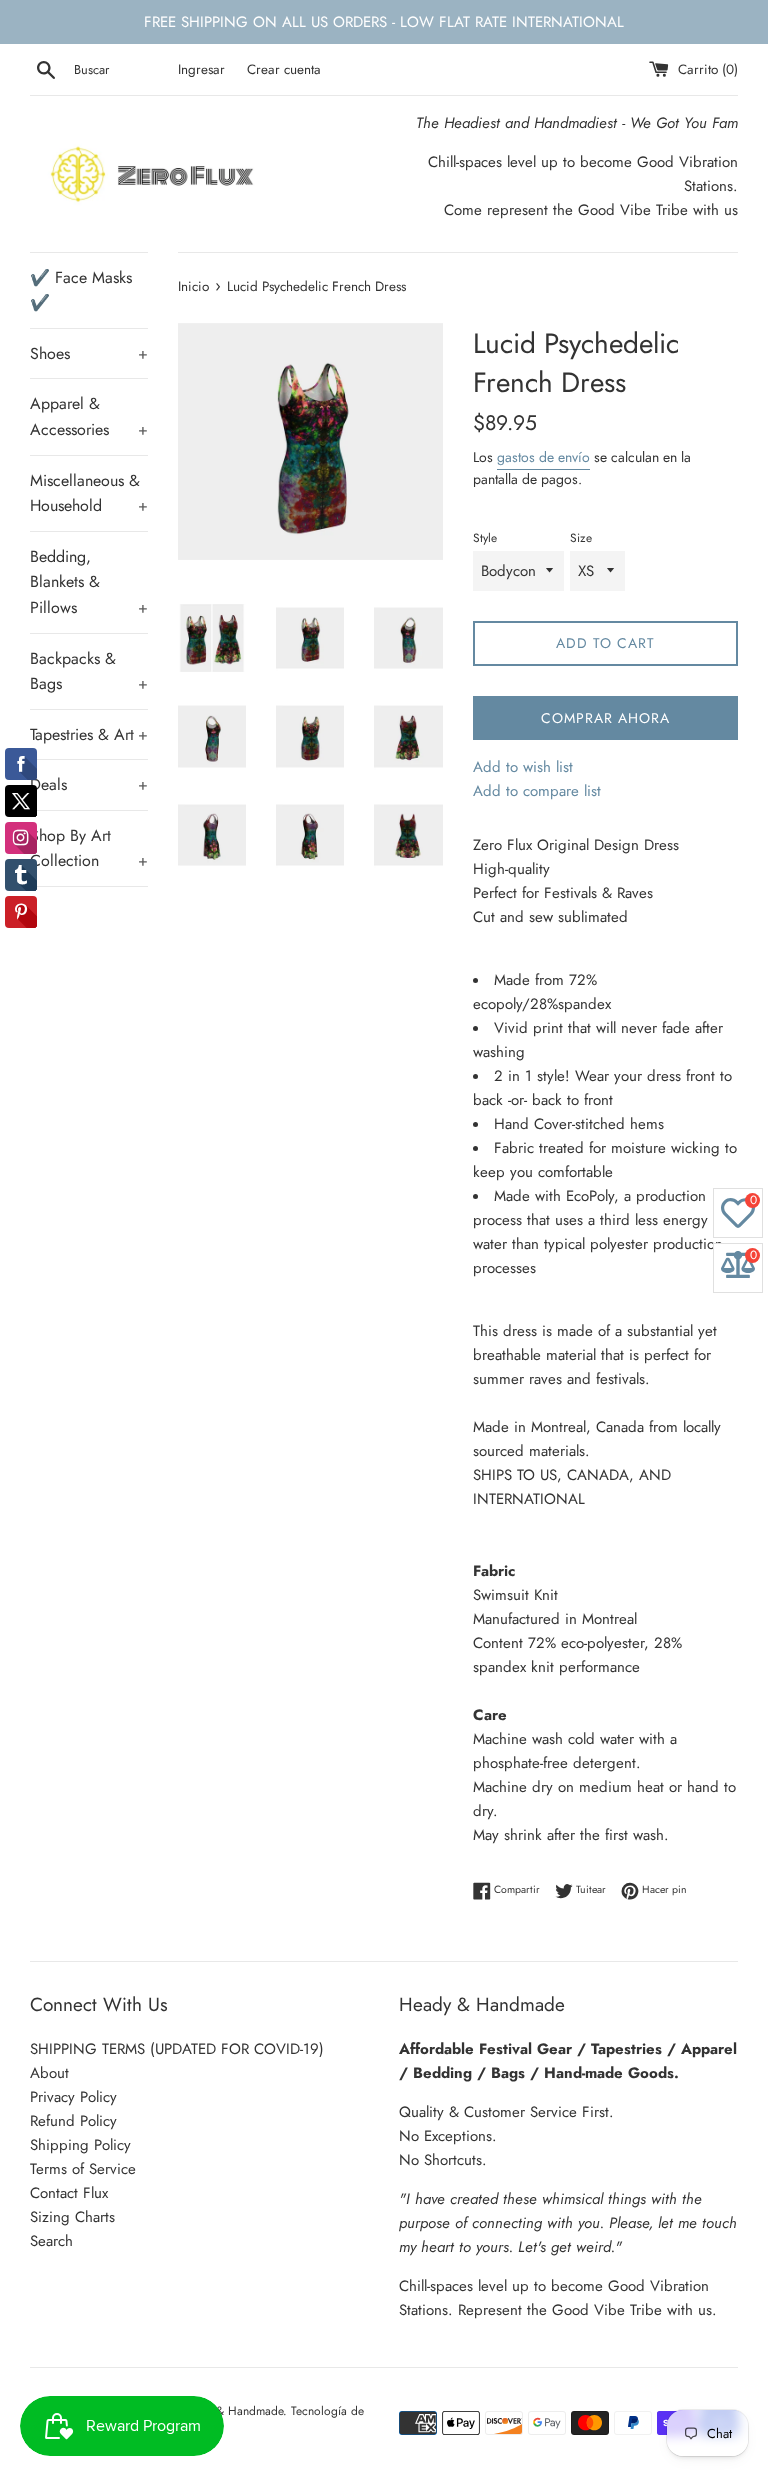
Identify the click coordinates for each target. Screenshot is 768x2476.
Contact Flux (69, 2193)
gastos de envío (543, 457)
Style (485, 538)
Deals (89, 784)
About (49, 2073)
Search (51, 2241)
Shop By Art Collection (89, 848)
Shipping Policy (80, 2145)
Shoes (89, 353)
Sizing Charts (72, 2217)
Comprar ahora (605, 718)
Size (581, 538)
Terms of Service (83, 2169)
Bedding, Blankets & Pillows (89, 582)
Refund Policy (73, 2121)
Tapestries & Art (89, 734)
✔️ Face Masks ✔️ (81, 290)
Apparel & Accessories (89, 416)
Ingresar (201, 69)
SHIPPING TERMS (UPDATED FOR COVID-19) (177, 2049)
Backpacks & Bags (89, 671)
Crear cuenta (284, 69)
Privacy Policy (73, 2097)
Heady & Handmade (231, 2411)
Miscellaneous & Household (89, 493)
